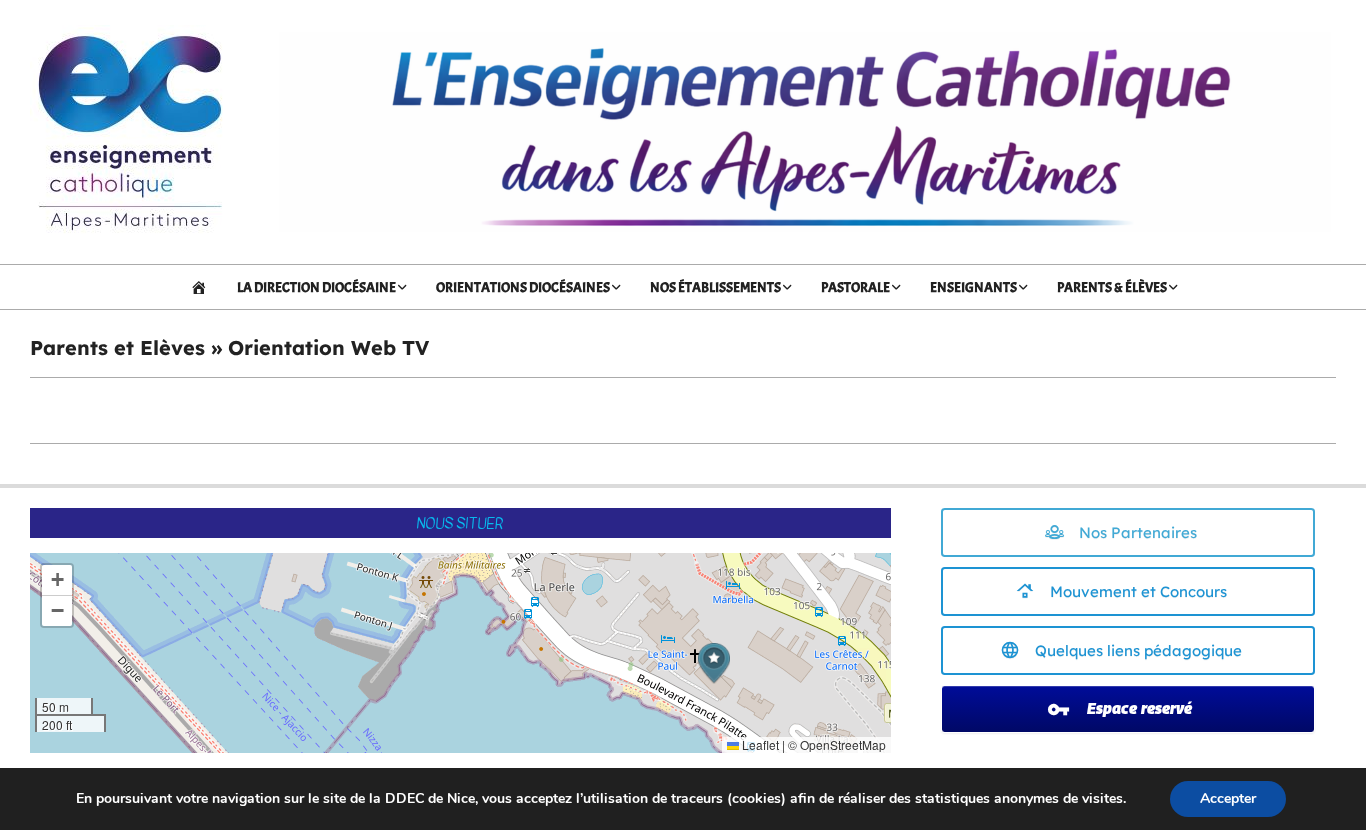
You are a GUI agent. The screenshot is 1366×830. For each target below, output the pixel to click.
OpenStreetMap (843, 744)
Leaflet (759, 744)
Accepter (1228, 798)
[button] (714, 663)
